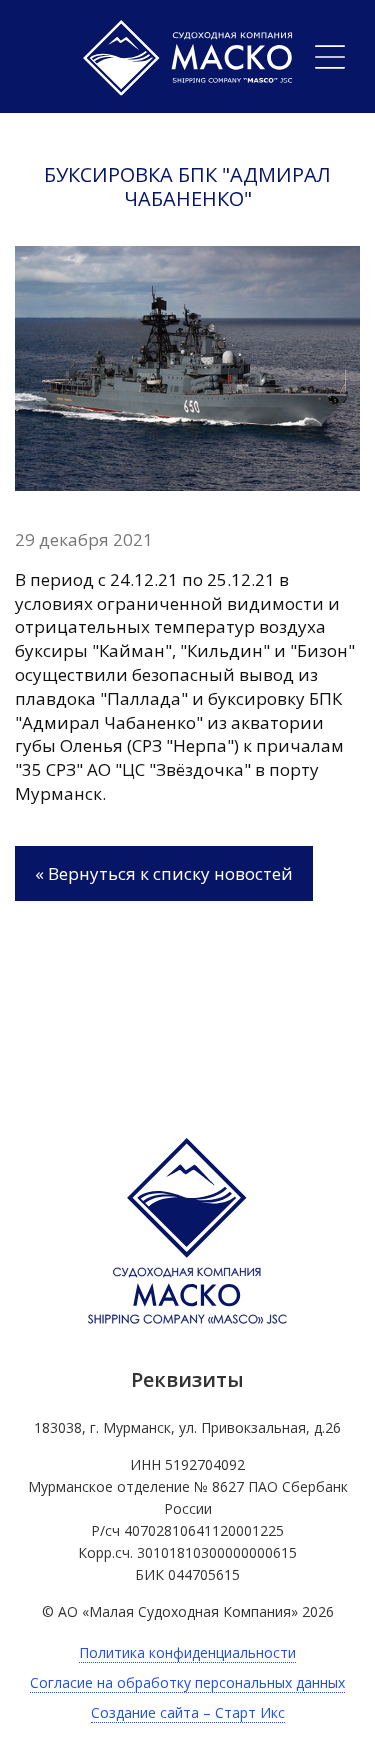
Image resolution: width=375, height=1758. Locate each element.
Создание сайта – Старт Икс (188, 1712)
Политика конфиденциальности (187, 1652)
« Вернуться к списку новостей (164, 873)
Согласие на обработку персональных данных (187, 1682)
